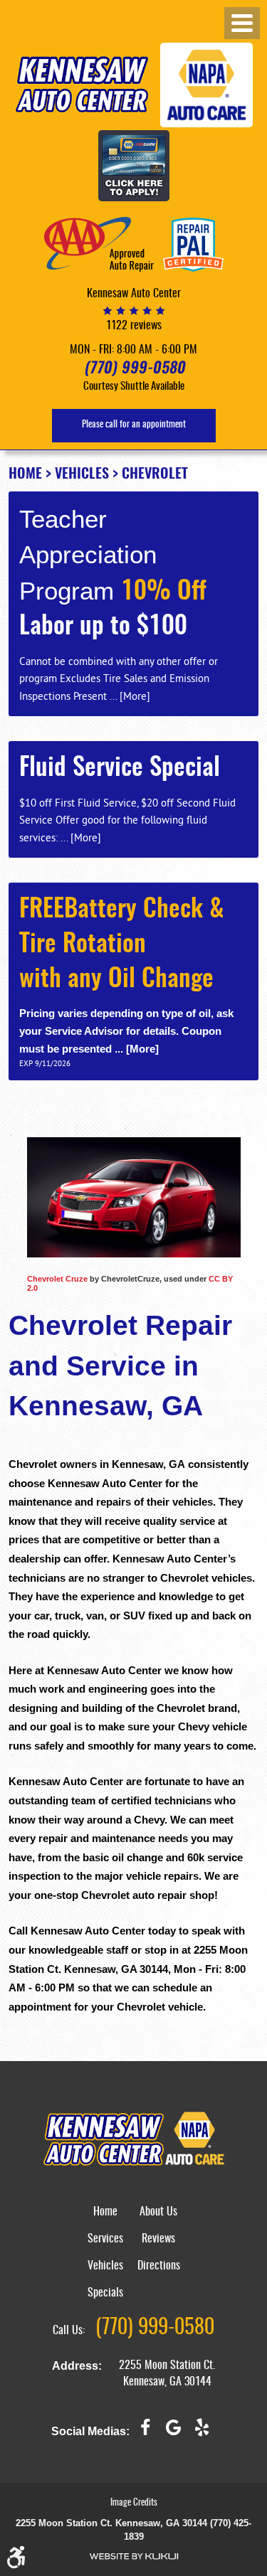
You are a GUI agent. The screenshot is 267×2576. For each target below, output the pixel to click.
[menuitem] (105, 2220)
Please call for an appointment (134, 425)
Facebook (145, 2433)
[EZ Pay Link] (134, 167)
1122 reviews (134, 326)
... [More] (129, 696)
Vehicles (82, 474)
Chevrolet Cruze (57, 1279)
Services (105, 2239)
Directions (159, 2266)
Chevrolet (155, 474)
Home (25, 474)
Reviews (158, 2239)
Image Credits (134, 2503)
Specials (105, 2293)
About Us (158, 2212)
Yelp (202, 2433)
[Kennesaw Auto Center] (82, 84)
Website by (134, 2556)
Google (174, 2433)
